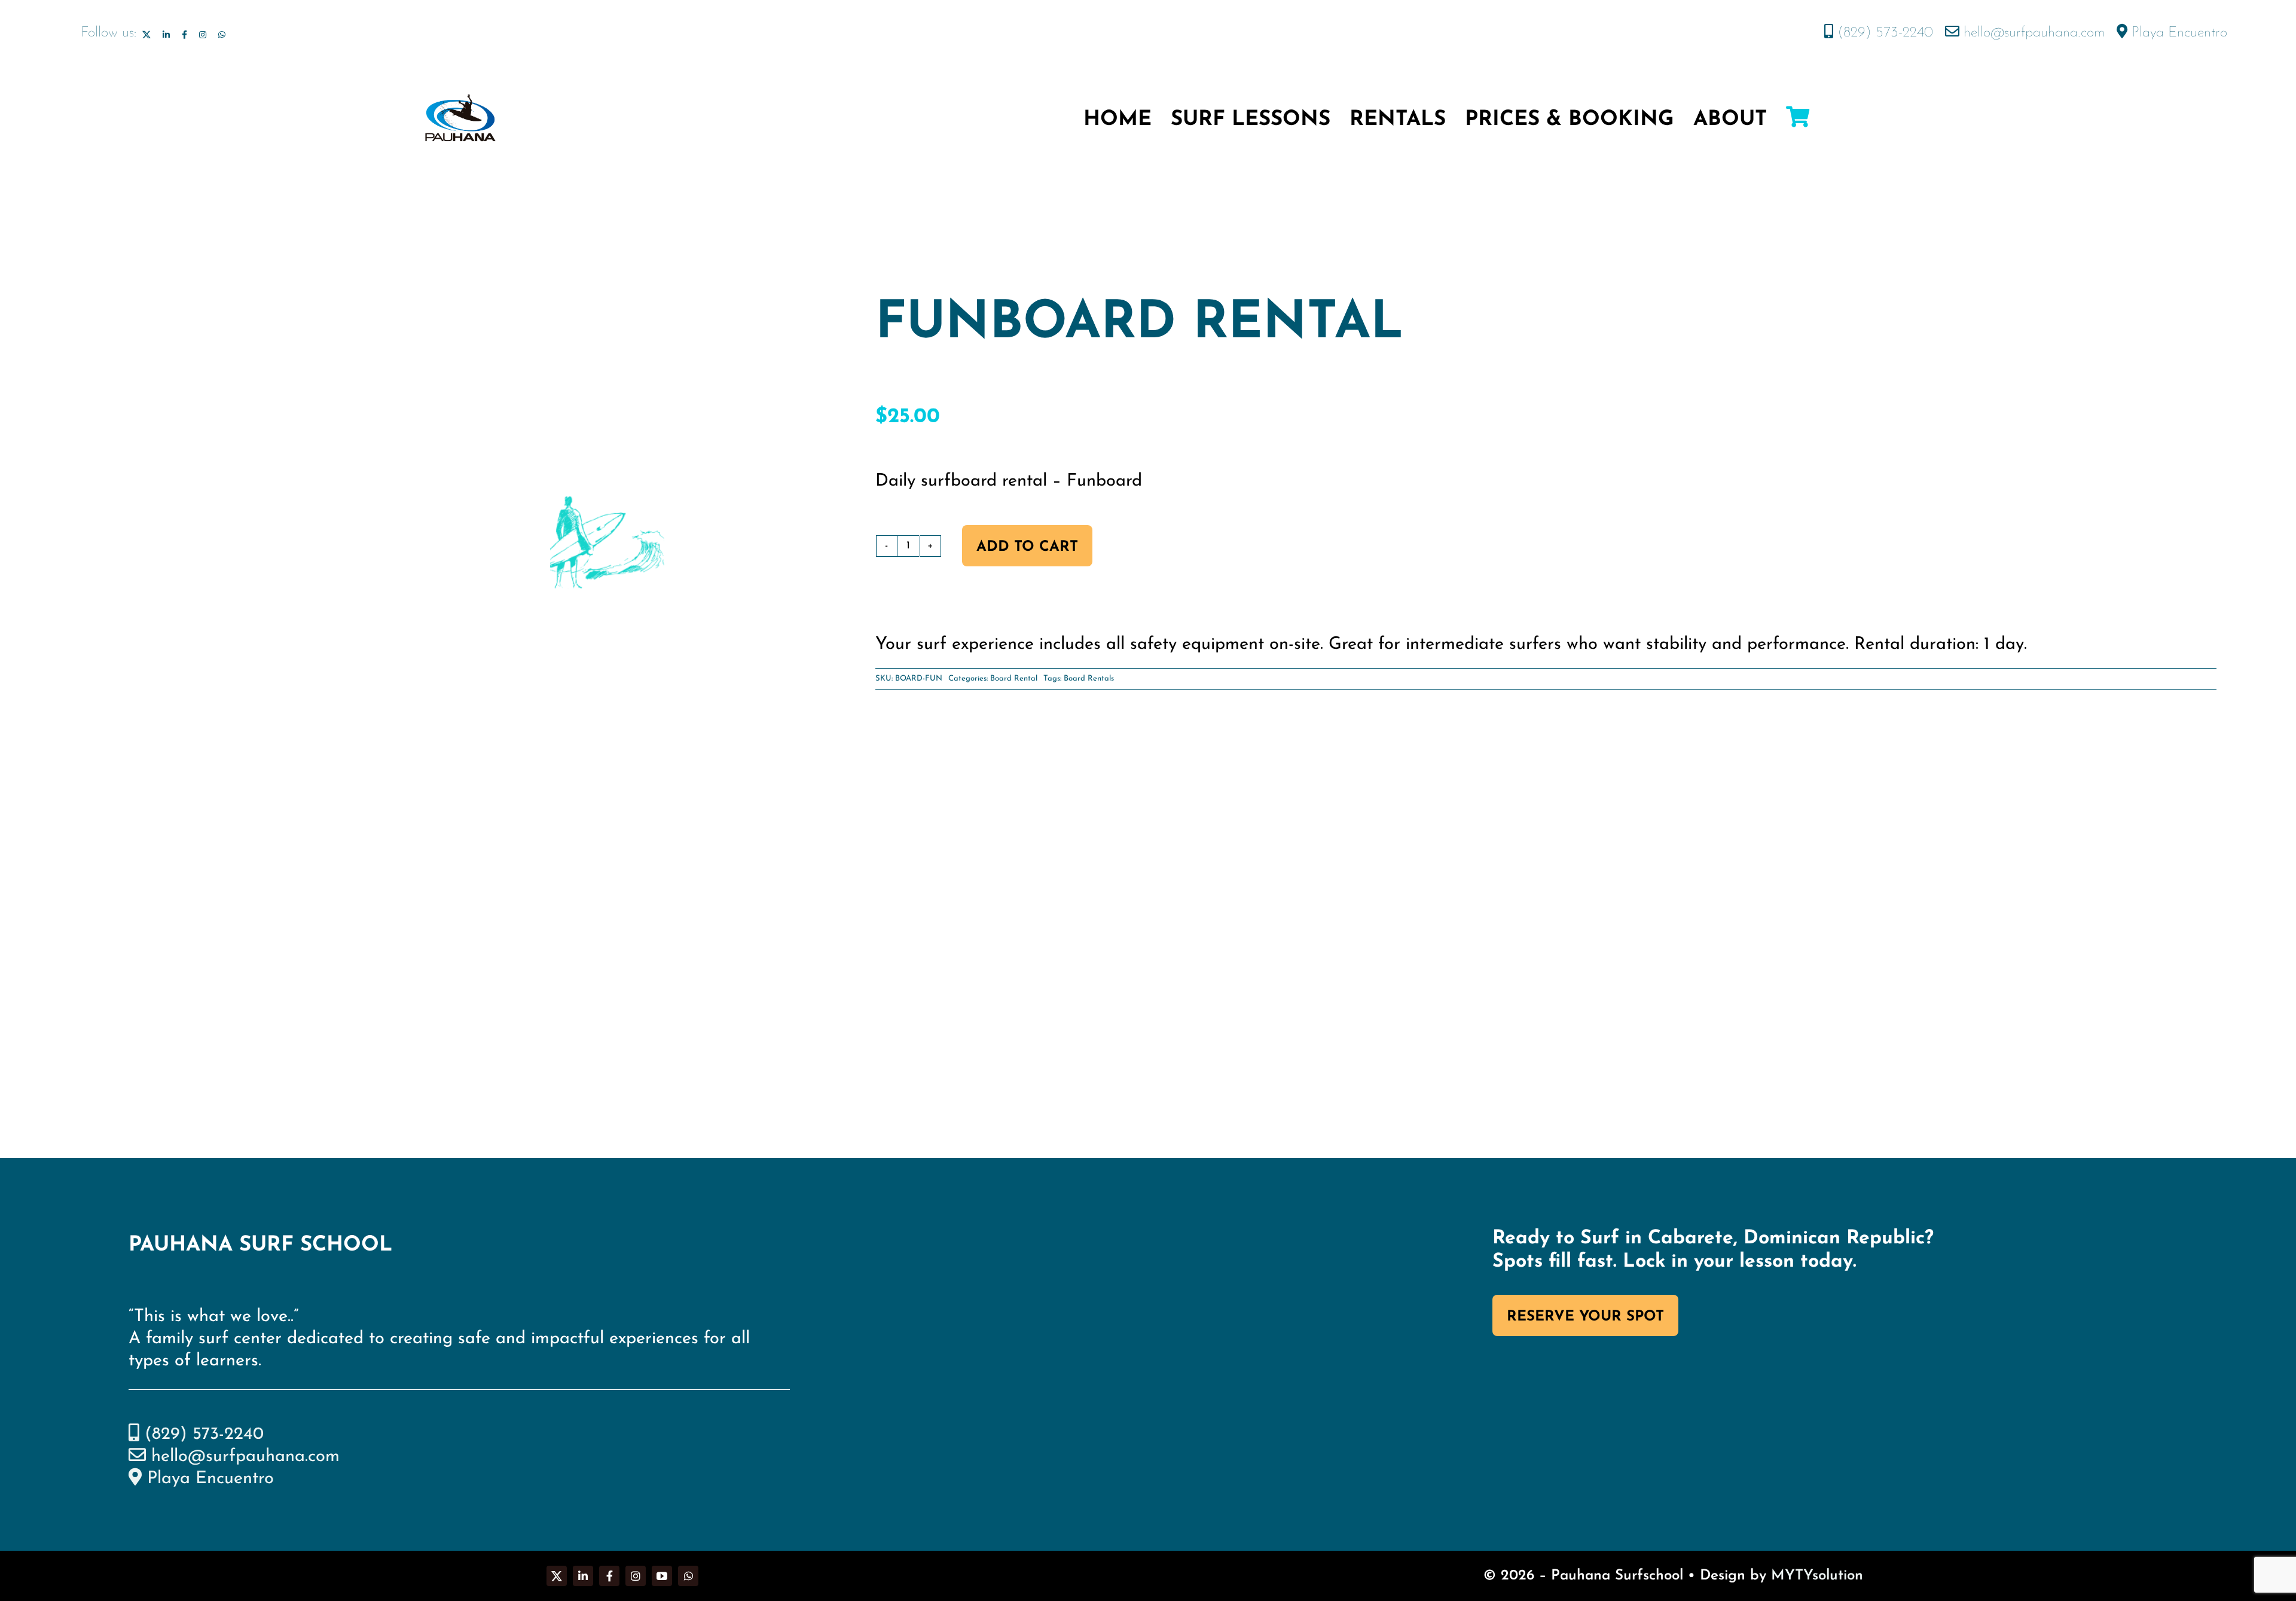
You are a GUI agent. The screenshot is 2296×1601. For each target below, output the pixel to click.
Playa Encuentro (2177, 33)
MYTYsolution (1817, 1576)
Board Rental (1014, 678)
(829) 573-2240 (1883, 33)
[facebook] (184, 35)
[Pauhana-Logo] (460, 99)
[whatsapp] (222, 35)
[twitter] (146, 35)
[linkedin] (166, 35)
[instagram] (203, 35)
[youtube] (662, 1576)
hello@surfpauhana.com (2032, 33)
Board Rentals (1089, 678)
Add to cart (1027, 547)
